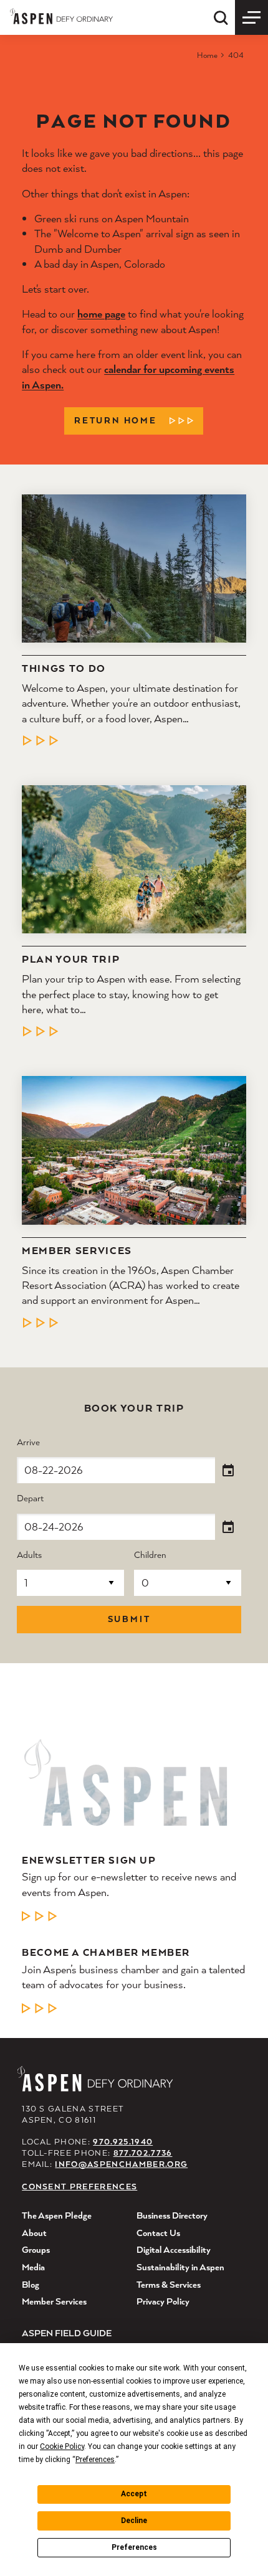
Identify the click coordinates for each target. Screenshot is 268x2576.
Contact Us (158, 2233)
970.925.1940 (123, 2142)
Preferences (134, 2547)
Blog (31, 2284)
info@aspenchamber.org (121, 2164)
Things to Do (64, 669)
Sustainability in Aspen (180, 2267)
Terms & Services (169, 2284)
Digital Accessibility (174, 2249)
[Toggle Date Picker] (228, 1471)
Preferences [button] (95, 2460)
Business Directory (172, 2215)
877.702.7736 (143, 2153)
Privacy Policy (163, 2301)
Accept (134, 2494)
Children (150, 1555)
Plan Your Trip (71, 960)
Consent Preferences (79, 2187)
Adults (29, 1555)
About (34, 2233)
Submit (129, 1619)
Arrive (28, 1442)
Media (33, 2267)
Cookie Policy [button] (62, 2446)
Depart (30, 1498)
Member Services (77, 1251)
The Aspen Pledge (57, 2215)
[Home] (61, 16)
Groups (36, 2249)
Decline (134, 2521)
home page (101, 314)
